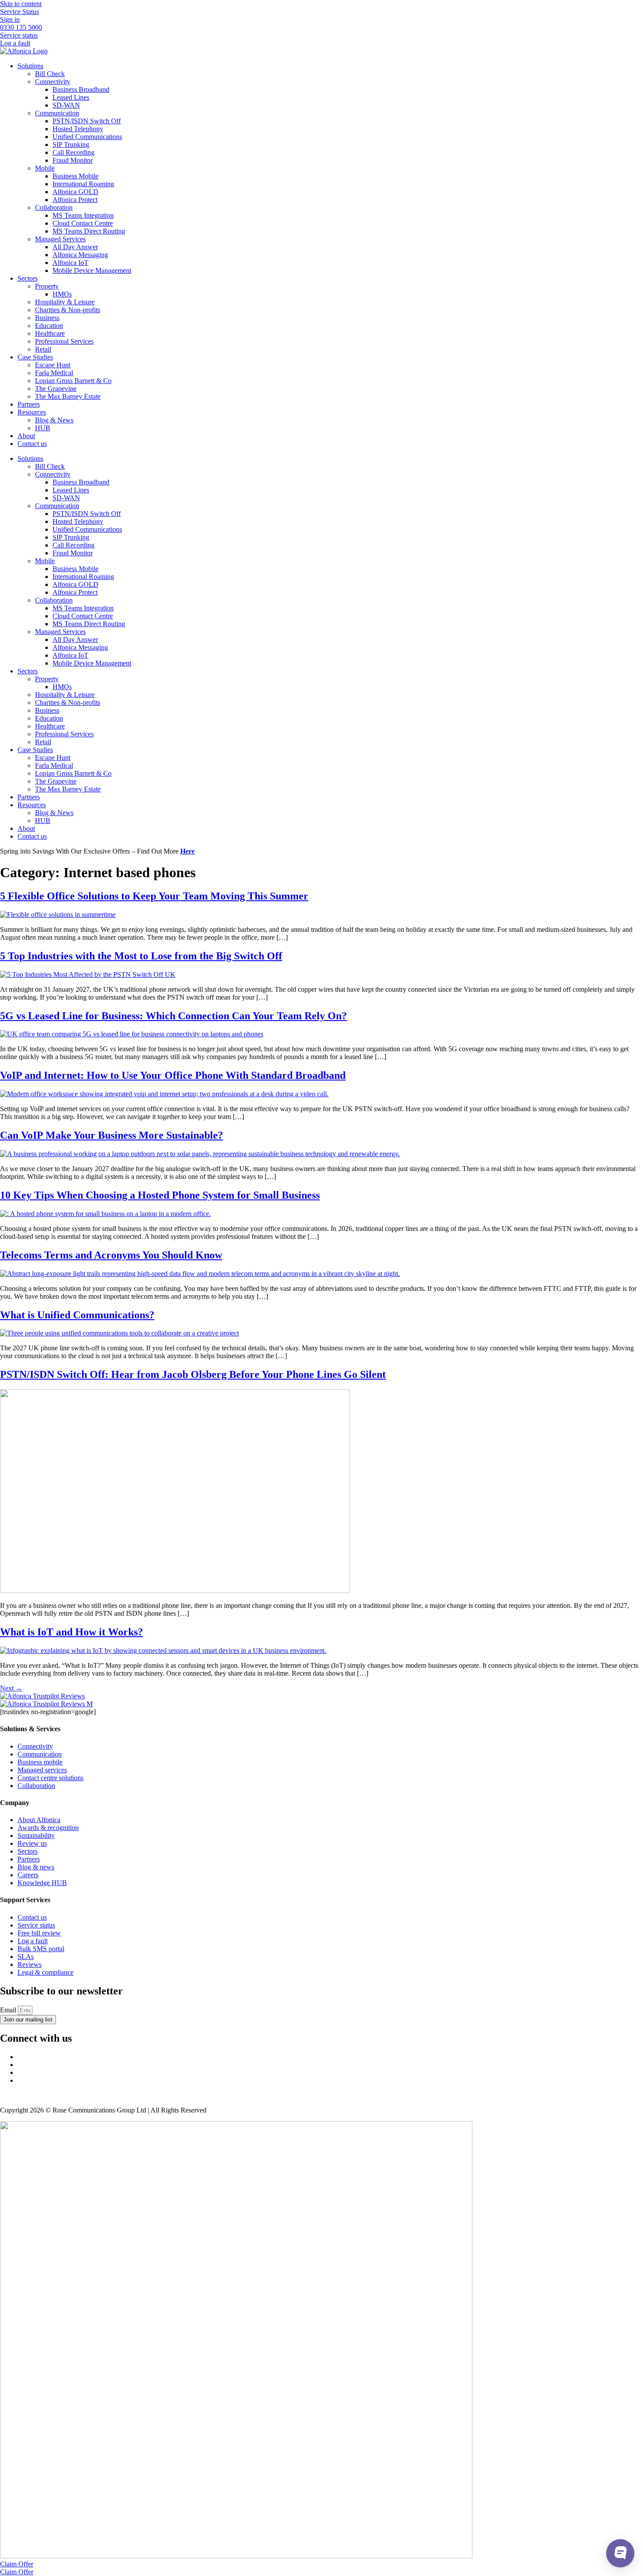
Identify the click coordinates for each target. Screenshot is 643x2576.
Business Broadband (81, 89)
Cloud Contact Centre (83, 223)
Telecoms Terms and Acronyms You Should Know (111, 1255)
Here (187, 851)
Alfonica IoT (70, 263)
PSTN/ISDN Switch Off (87, 121)
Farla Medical (54, 373)
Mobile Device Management (92, 270)
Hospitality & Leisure (65, 302)
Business (47, 318)
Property (47, 286)
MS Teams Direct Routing (89, 231)
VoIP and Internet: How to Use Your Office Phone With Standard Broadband (173, 1075)
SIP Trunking (71, 145)
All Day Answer (75, 247)
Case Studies (35, 357)
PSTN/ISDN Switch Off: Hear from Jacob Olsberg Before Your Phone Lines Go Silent (193, 1374)
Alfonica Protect (75, 200)
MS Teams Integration (83, 215)
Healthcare (50, 333)
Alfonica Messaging (80, 255)
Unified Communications (87, 137)
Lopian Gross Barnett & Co (73, 381)
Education (49, 326)
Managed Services (60, 239)
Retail (43, 349)
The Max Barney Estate (68, 396)
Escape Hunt (53, 365)
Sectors (28, 278)
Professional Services (64, 341)
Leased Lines (71, 97)
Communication (57, 113)
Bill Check (50, 74)
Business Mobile (75, 176)
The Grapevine (56, 389)
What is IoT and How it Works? (72, 1632)
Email (9, 2010)
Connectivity (53, 82)
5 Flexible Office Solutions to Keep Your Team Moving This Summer (154, 896)
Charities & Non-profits (68, 310)
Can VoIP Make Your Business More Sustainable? (112, 1135)
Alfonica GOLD (75, 192)
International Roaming (83, 184)
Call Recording (73, 152)
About (26, 436)
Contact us (32, 444)
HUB (43, 428)
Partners (29, 404)
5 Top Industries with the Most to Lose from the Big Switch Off (141, 956)
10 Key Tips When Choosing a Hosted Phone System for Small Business (160, 1195)
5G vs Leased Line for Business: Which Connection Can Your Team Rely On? (173, 1016)
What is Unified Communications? (77, 1315)
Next (11, 1688)
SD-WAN (66, 105)
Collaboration (54, 207)
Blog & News (54, 420)
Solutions (30, 66)
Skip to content (21, 4)
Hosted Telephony (78, 129)
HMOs (62, 294)
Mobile (45, 168)
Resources (32, 412)
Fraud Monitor (73, 160)
